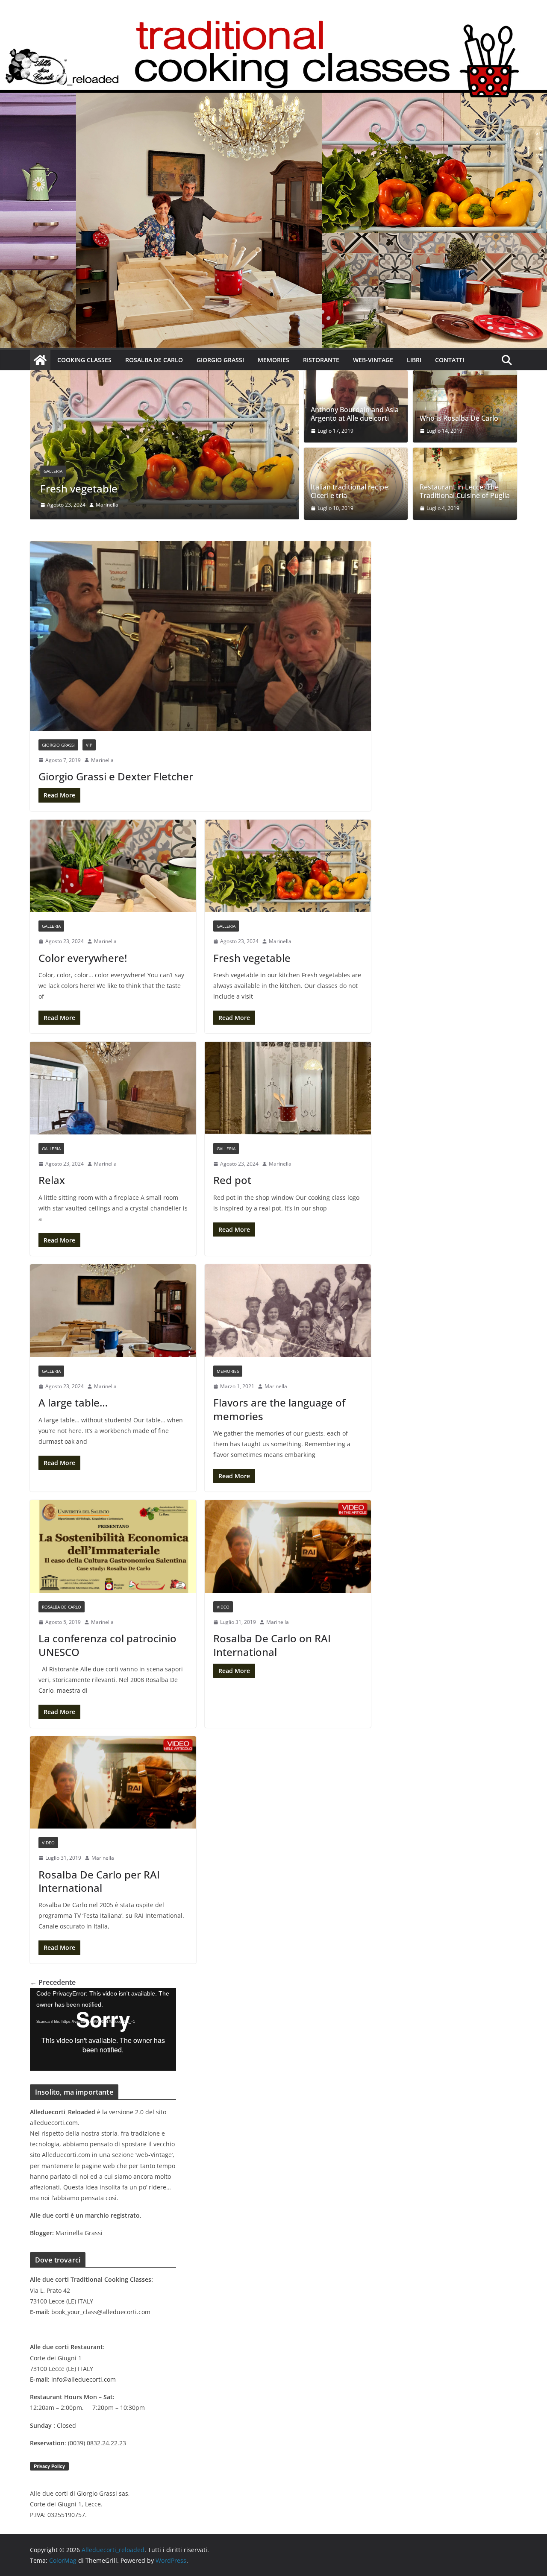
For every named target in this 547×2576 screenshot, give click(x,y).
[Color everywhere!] (113, 866)
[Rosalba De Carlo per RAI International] (113, 1782)
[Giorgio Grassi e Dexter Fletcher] (200, 636)
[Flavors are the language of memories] (288, 1310)
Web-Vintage (373, 360)
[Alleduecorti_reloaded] (40, 360)
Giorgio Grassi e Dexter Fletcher (116, 776)
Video (223, 1607)
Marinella (107, 505)
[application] (103, 2029)
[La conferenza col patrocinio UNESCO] (113, 1546)
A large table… (73, 1402)
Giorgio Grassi (220, 360)
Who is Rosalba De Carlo (459, 418)
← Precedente (53, 1982)
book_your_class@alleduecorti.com (101, 2312)
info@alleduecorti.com (84, 2379)
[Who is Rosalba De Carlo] (465, 406)
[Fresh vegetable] (288, 866)
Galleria (53, 471)
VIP (89, 745)
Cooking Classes (84, 360)
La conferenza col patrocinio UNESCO (107, 1645)
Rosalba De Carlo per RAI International (99, 1881)
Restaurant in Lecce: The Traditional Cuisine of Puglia (465, 492)
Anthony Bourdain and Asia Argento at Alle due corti (355, 414)
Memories (273, 360)
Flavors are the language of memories (279, 1409)
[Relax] (164, 376)
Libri (414, 360)
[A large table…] (113, 1310)
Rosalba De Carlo (154, 360)
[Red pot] (288, 1088)
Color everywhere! (83, 958)
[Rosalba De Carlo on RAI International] (288, 1546)
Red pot (232, 1180)
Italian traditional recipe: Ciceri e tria (350, 492)
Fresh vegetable (252, 958)
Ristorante (321, 360)
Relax (53, 488)
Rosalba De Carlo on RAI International (272, 1645)
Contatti (450, 360)
